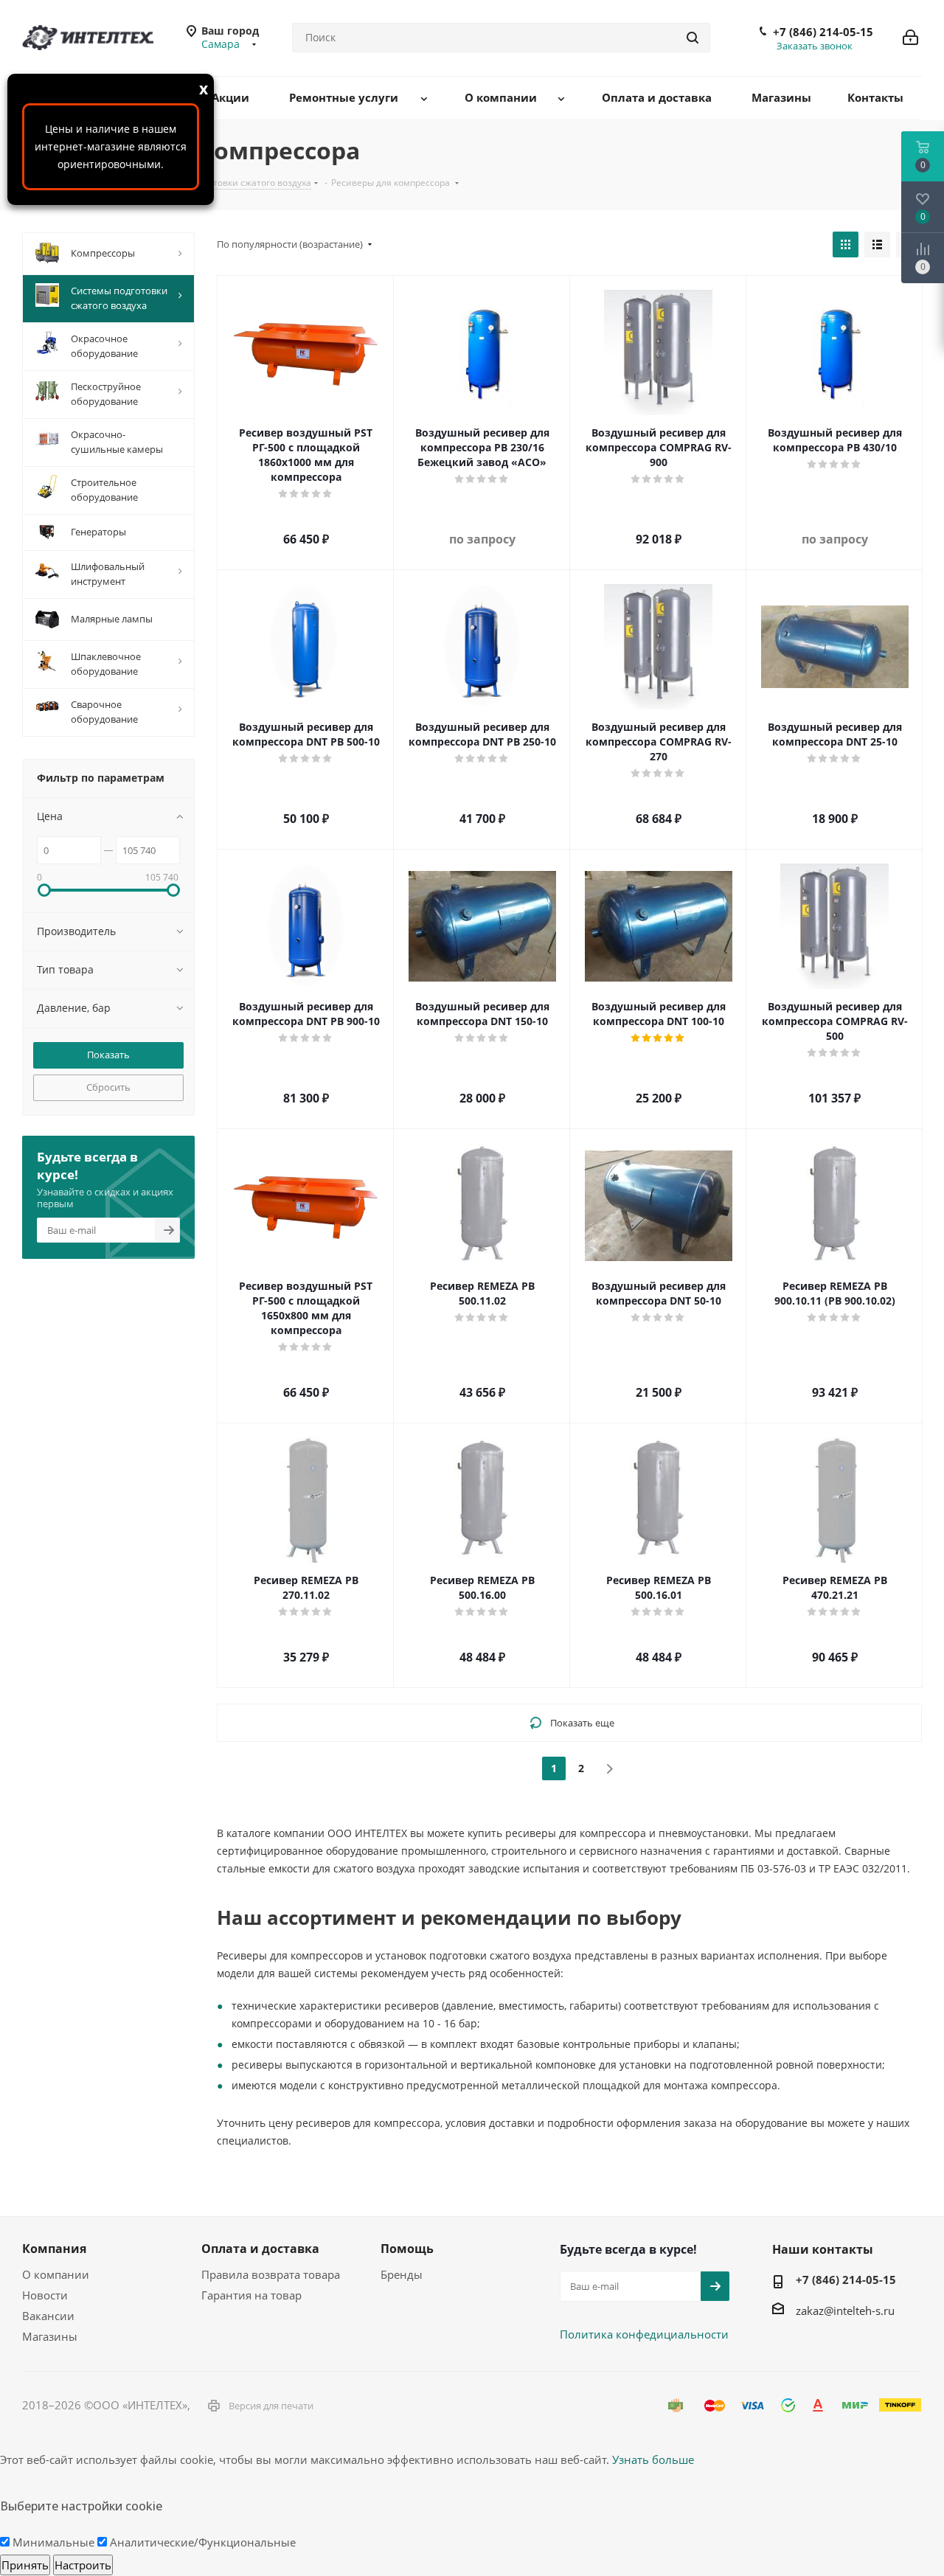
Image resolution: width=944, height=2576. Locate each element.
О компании (56, 2274)
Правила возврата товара (271, 2274)
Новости (45, 2295)
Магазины (50, 2336)
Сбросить (108, 1087)
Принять (25, 2565)
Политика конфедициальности (644, 2334)
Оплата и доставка (260, 2249)
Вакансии (48, 2316)
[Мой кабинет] (910, 38)
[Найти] (693, 38)
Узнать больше (653, 2459)
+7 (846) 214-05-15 (823, 32)
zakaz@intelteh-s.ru (845, 2311)
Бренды (402, 2274)
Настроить (83, 2565)
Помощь (407, 2249)
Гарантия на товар (251, 2295)
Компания (54, 2249)
